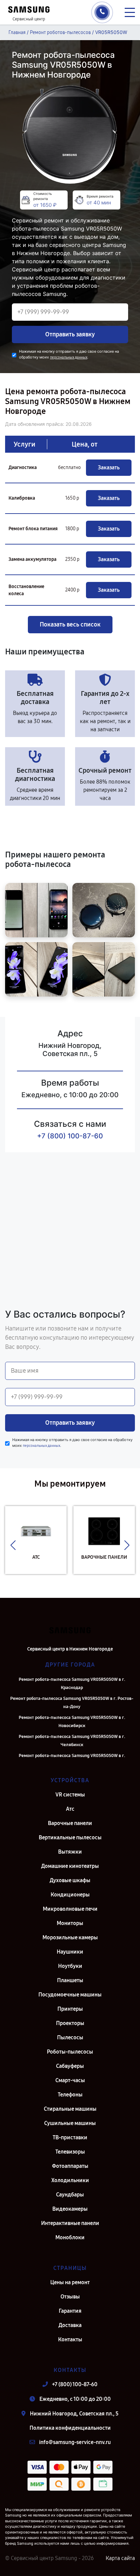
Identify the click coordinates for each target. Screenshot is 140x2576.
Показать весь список (70, 624)
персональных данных (69, 357)
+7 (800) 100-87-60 (70, 1136)
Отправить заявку (70, 334)
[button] (13, 1545)
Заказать (109, 467)
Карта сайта (120, 2558)
